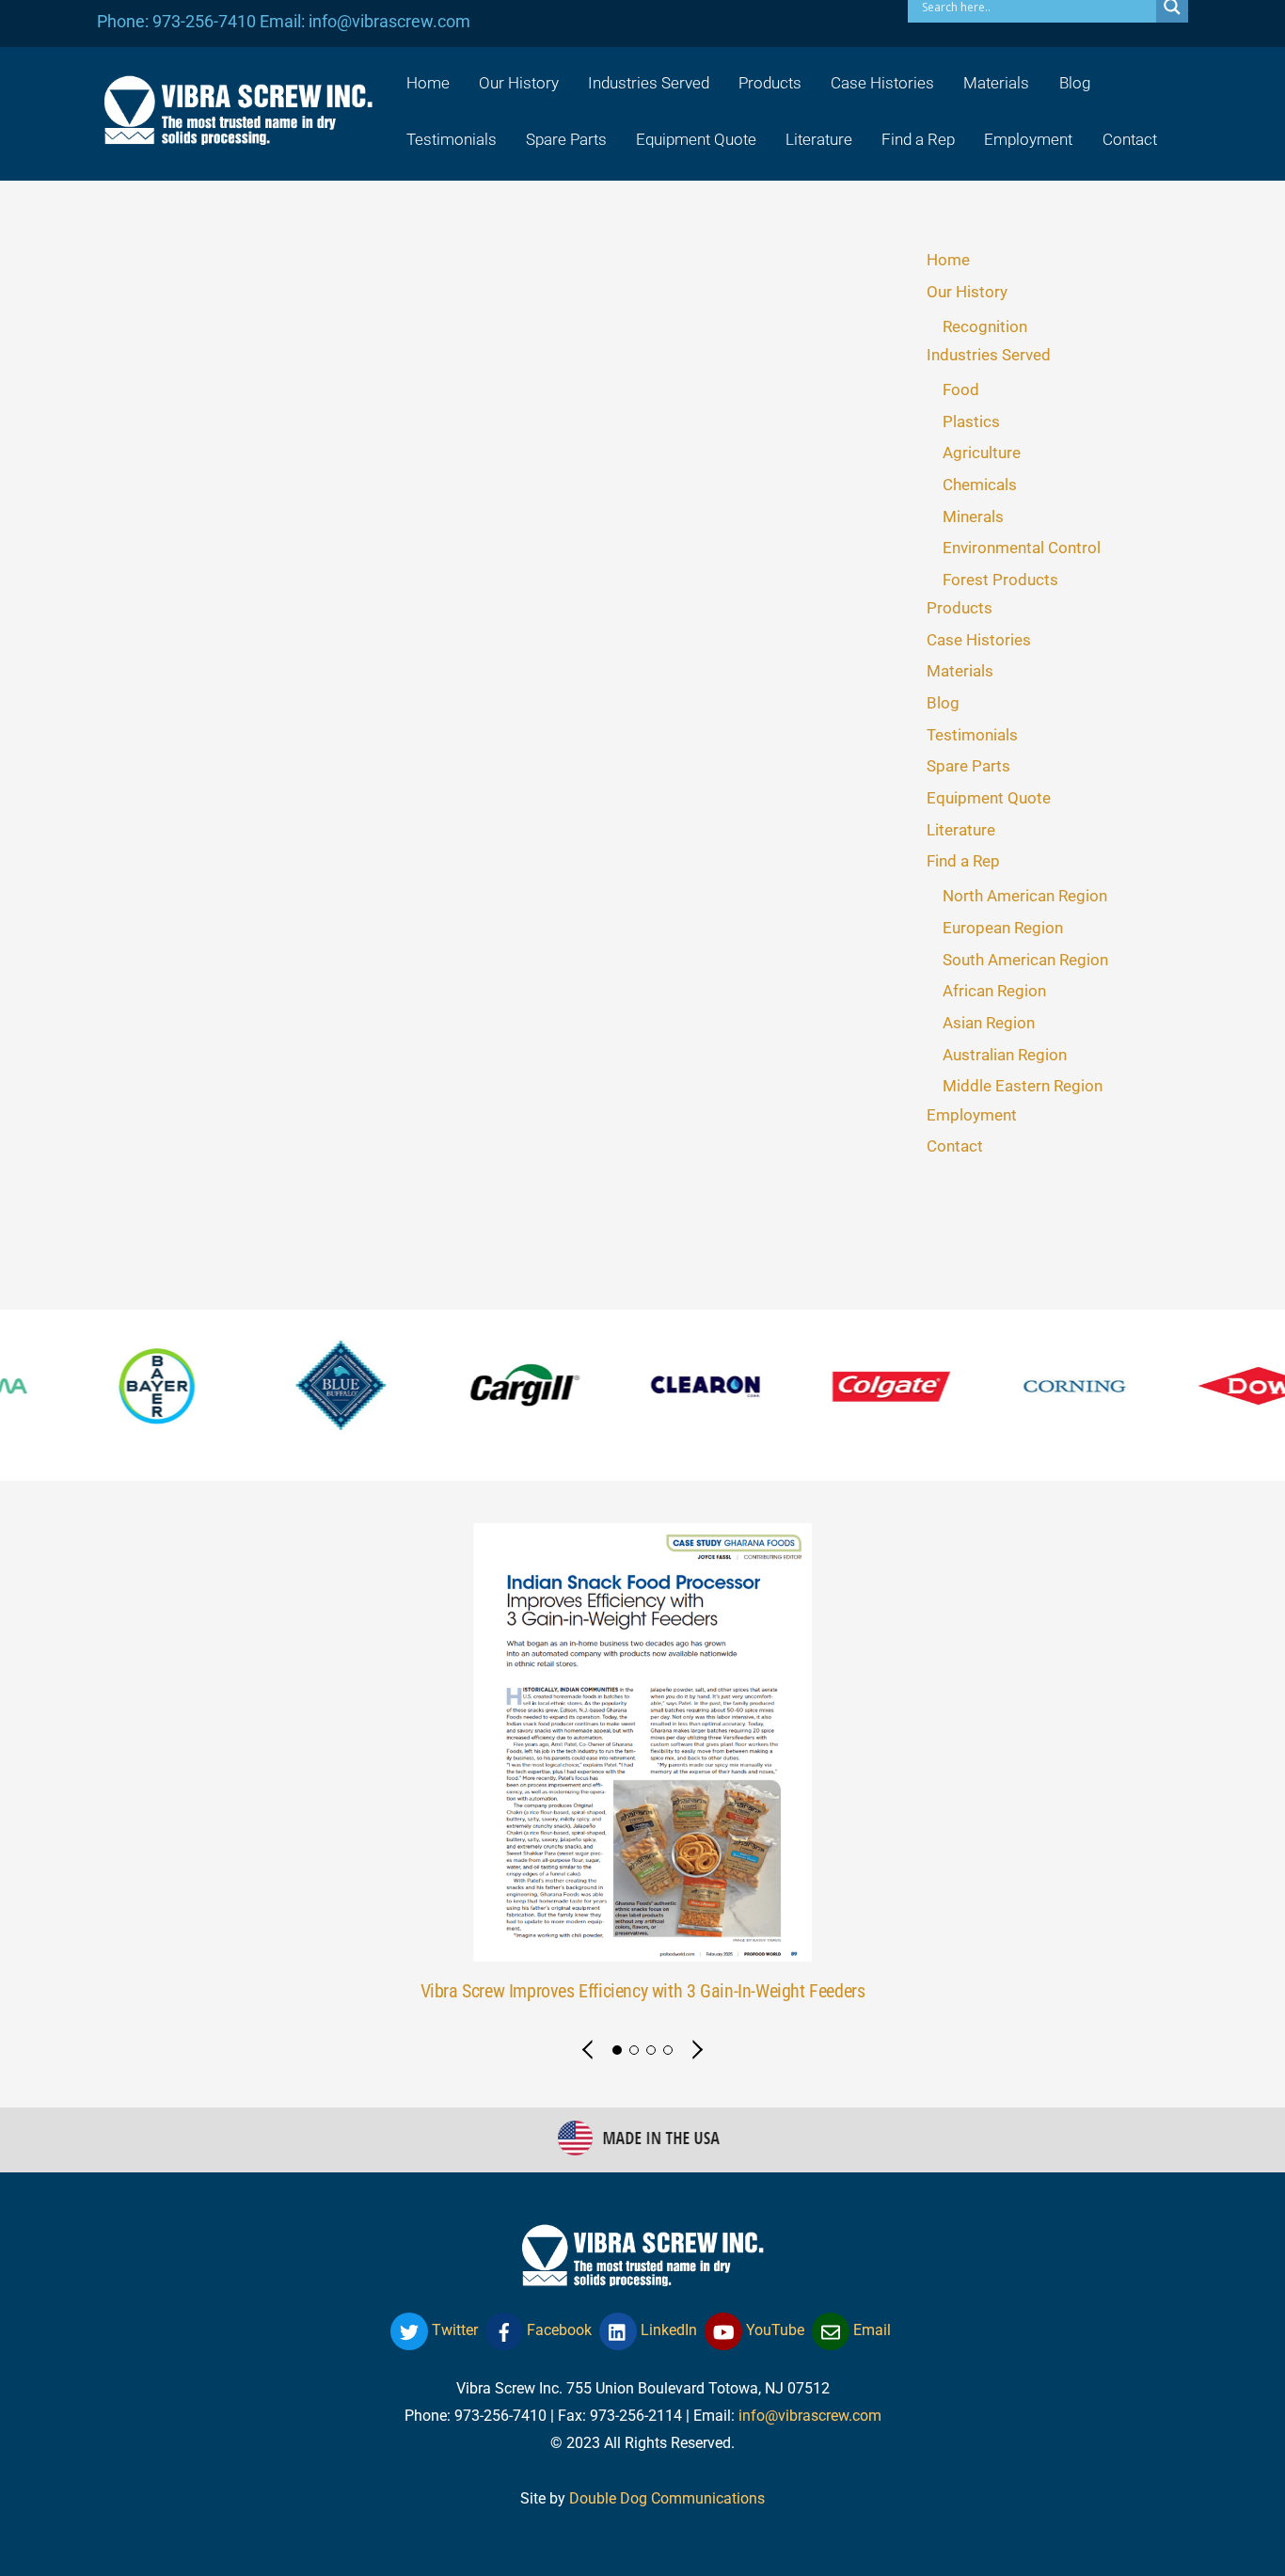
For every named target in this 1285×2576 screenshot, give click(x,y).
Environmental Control (1022, 548)
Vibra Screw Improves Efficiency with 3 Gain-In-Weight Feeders (643, 1991)
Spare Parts (566, 139)
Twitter (453, 2330)
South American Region (1025, 960)
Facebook (557, 2330)
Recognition (985, 326)
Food (961, 390)
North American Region (1025, 896)
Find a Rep (918, 139)
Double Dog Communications (667, 2498)
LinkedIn (667, 2330)
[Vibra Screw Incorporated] (238, 133)
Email (870, 2330)
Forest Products (1000, 580)
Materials (996, 83)
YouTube (773, 2330)
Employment (1028, 139)
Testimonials (452, 139)
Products (770, 83)
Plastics (971, 421)
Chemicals (980, 485)
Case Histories (882, 83)
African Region (994, 991)
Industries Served (649, 83)
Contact (1130, 139)
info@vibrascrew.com (810, 2416)
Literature (819, 139)
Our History (519, 83)
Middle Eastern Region (1023, 1086)
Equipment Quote (696, 139)
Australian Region (1005, 1055)
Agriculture (982, 453)
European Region (1003, 928)
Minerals (973, 517)
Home (428, 83)
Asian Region (989, 1023)
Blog (1075, 83)
